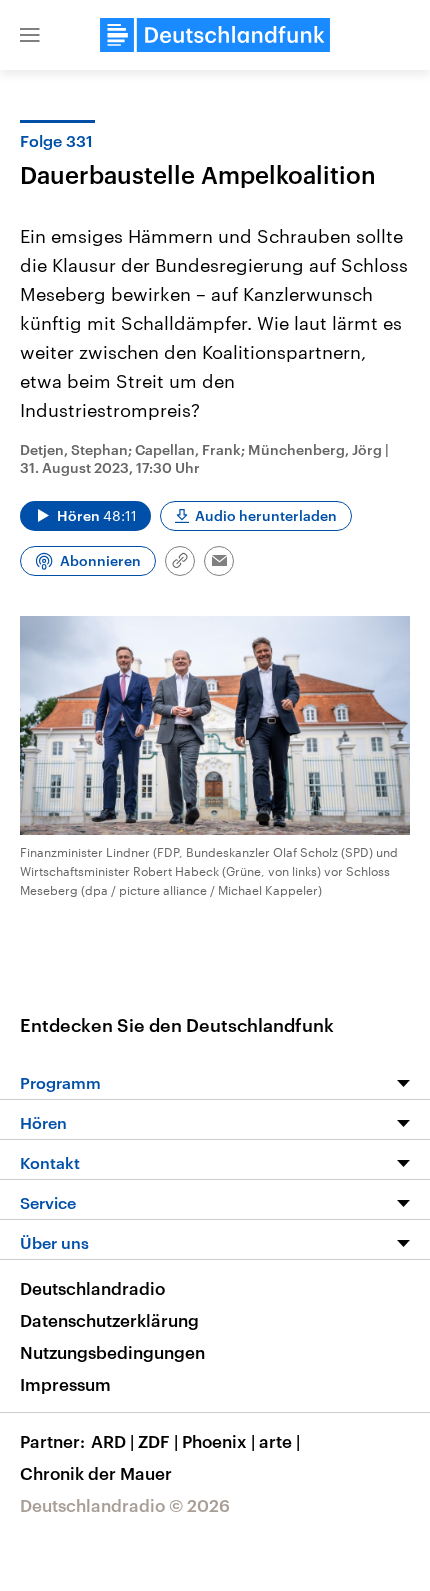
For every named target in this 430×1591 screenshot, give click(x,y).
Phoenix (218, 1441)
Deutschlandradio (92, 1288)
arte (279, 1441)
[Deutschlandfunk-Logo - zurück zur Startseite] (215, 35)
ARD (112, 1441)
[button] (30, 35)
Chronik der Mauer (96, 1473)
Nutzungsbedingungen (112, 1352)
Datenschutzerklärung (109, 1320)
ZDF (158, 1441)
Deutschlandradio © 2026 (125, 1505)
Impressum (65, 1384)
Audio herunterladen (266, 515)
